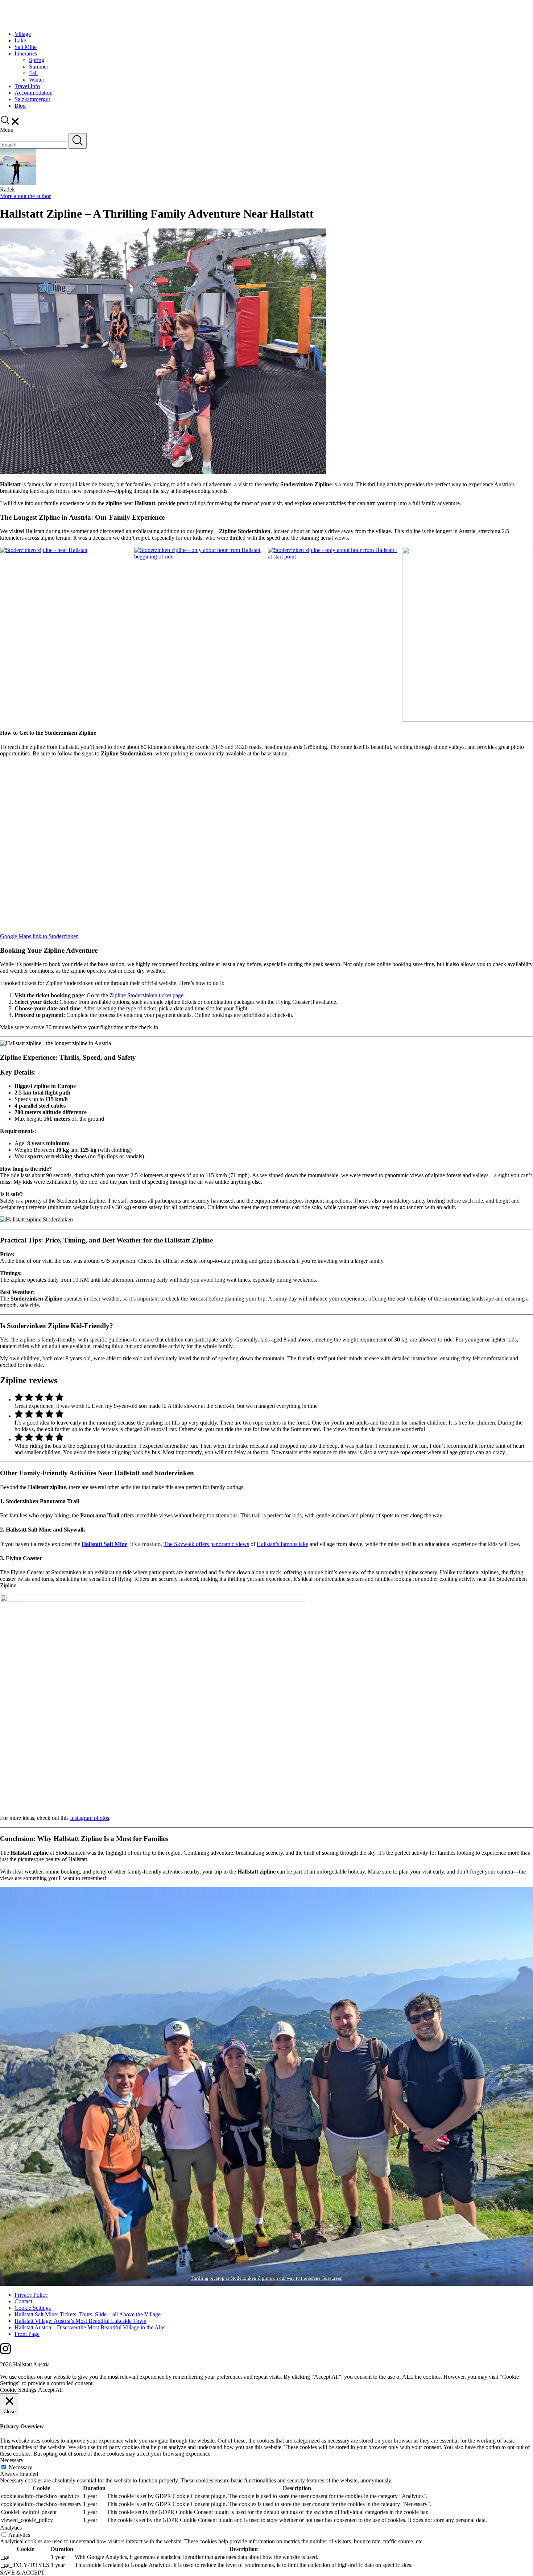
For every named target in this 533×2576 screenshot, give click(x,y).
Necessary (20, 2467)
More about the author (25, 196)
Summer (39, 67)
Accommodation (34, 93)
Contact (23, 2301)
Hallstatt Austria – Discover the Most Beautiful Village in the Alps (90, 2327)
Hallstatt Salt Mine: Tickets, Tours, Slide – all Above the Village (88, 2314)
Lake (20, 40)
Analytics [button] (11, 2528)
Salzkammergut (32, 99)
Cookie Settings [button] (18, 2390)
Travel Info (27, 86)
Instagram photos (90, 1818)
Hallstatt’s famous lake (282, 1544)
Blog (20, 106)
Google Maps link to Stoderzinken (39, 936)
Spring (37, 60)
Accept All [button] (50, 2390)
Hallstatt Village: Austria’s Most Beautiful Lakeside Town (80, 2321)
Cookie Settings (33, 2308)
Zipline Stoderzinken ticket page (146, 995)
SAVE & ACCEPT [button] (22, 2573)
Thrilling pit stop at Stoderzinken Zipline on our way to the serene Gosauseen (267, 2278)
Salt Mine (26, 47)
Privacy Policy (31, 2295)
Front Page (27, 2334)
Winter (37, 80)
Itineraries (26, 53)
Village (23, 34)
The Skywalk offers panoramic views (206, 1544)
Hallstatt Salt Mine (104, 1544)
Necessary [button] (12, 2460)
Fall (33, 73)
